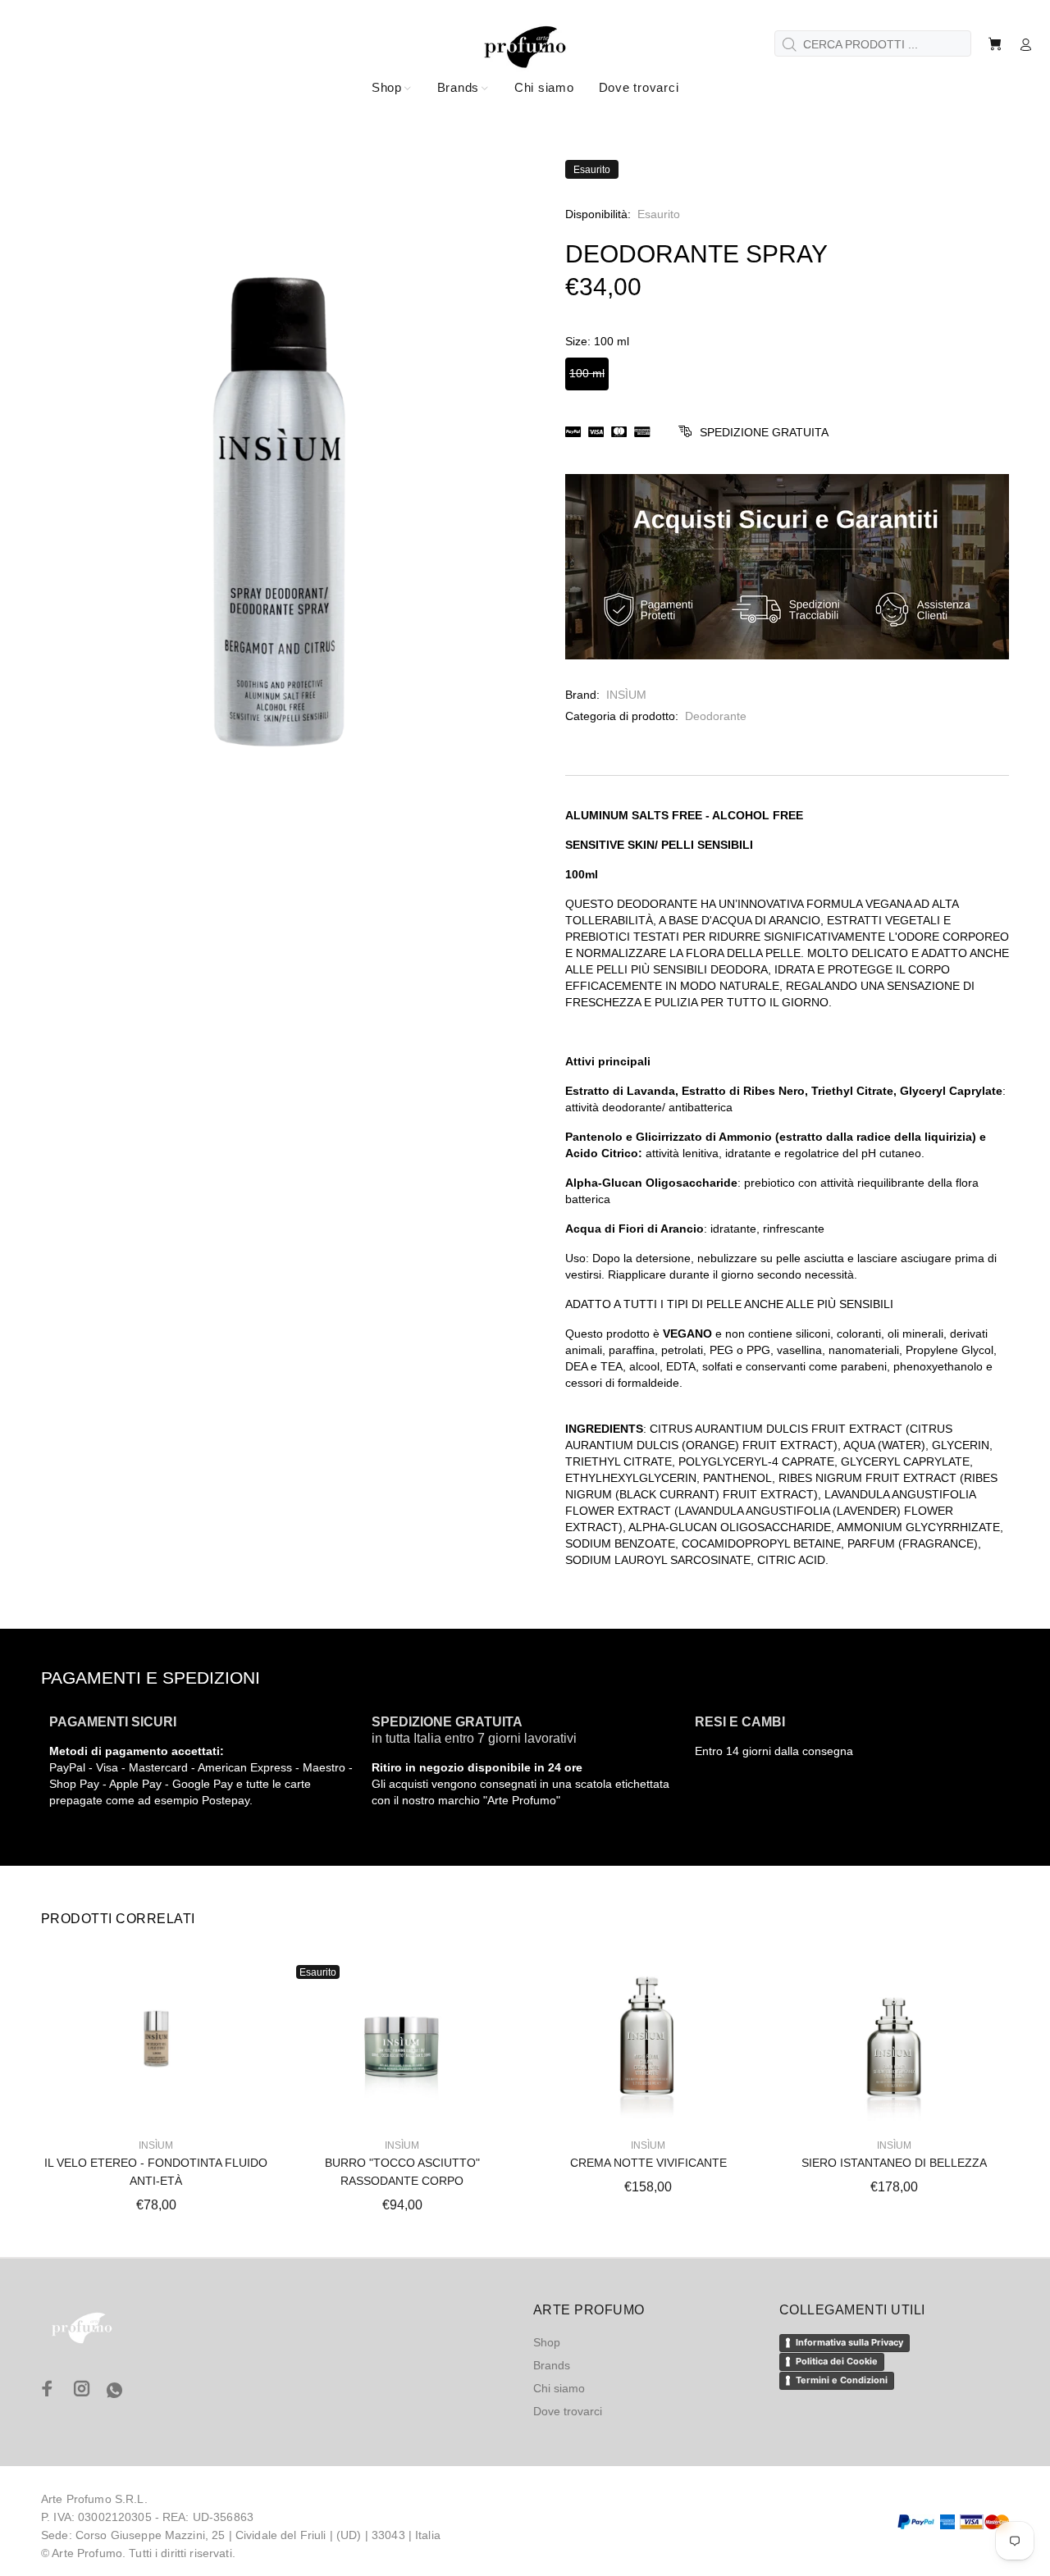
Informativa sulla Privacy (849, 2342)
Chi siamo (559, 2388)
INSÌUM (626, 695)
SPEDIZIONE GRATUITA (764, 432)
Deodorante (716, 716)
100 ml (587, 373)
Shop (547, 2342)
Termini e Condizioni (842, 2380)
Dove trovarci (568, 2411)
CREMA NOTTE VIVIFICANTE (648, 2163)
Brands (552, 2365)
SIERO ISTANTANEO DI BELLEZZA (894, 2163)
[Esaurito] (402, 2039)
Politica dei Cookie (837, 2361)
